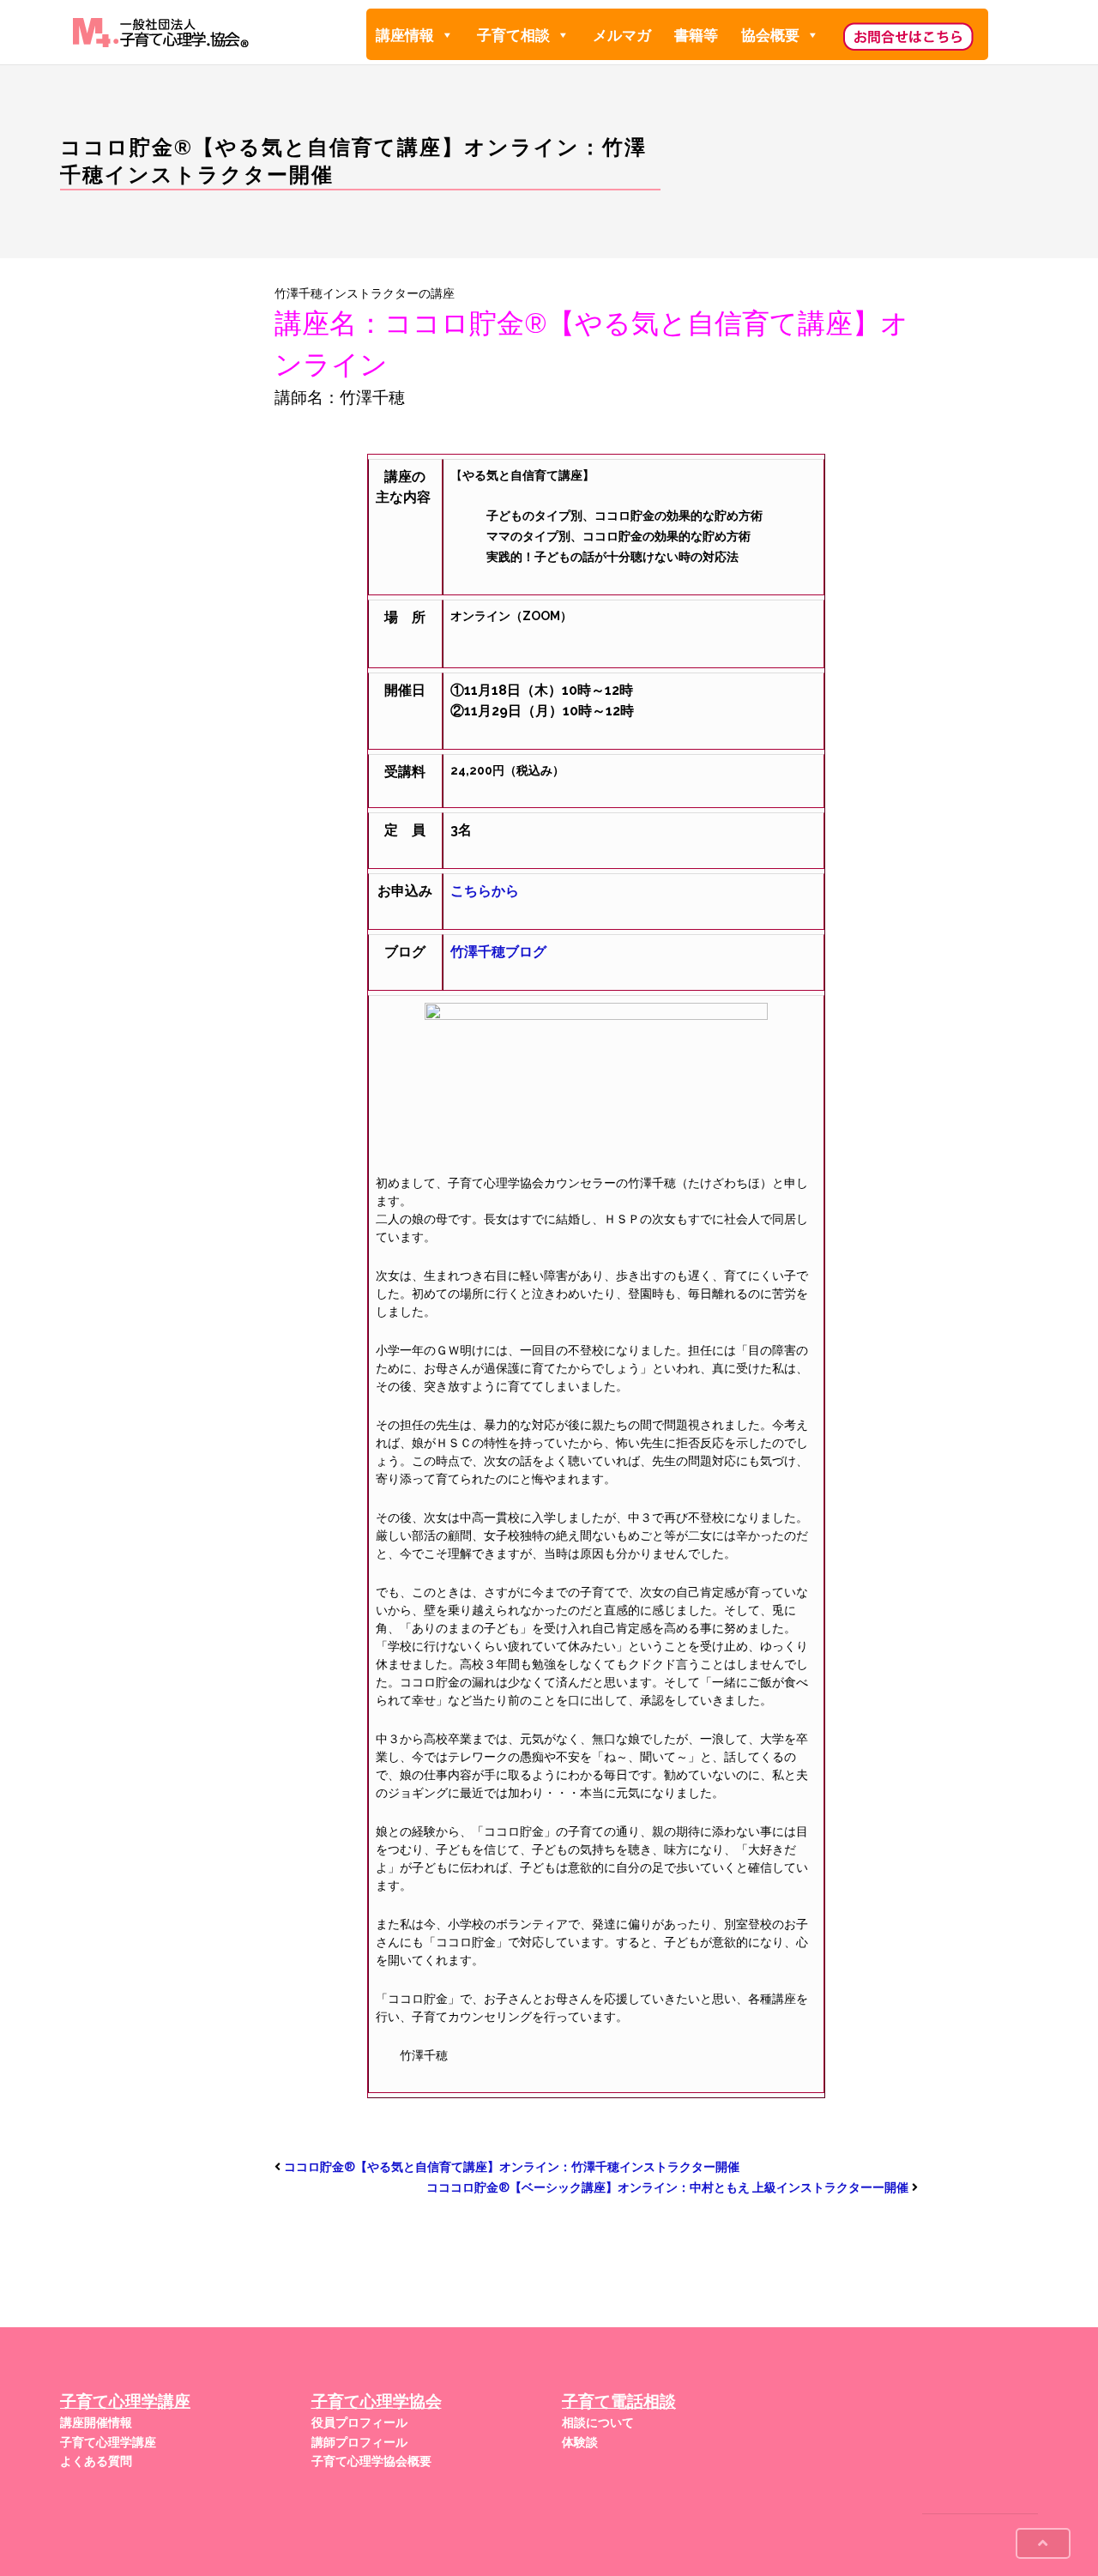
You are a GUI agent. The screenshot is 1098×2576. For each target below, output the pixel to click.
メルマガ (622, 35)
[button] (446, 35)
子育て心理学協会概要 (371, 2461)
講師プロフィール (359, 2442)
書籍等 (696, 35)
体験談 (580, 2442)
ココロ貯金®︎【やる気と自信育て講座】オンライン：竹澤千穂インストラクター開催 (512, 2167)
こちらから (485, 891)
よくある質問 (96, 2461)
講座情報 (405, 35)
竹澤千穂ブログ (498, 952)
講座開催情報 (96, 2422)
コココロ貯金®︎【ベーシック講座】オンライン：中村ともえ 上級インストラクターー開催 (667, 2187)
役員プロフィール (359, 2422)
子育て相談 (513, 35)
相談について (598, 2422)
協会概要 (770, 35)
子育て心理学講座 (108, 2442)
